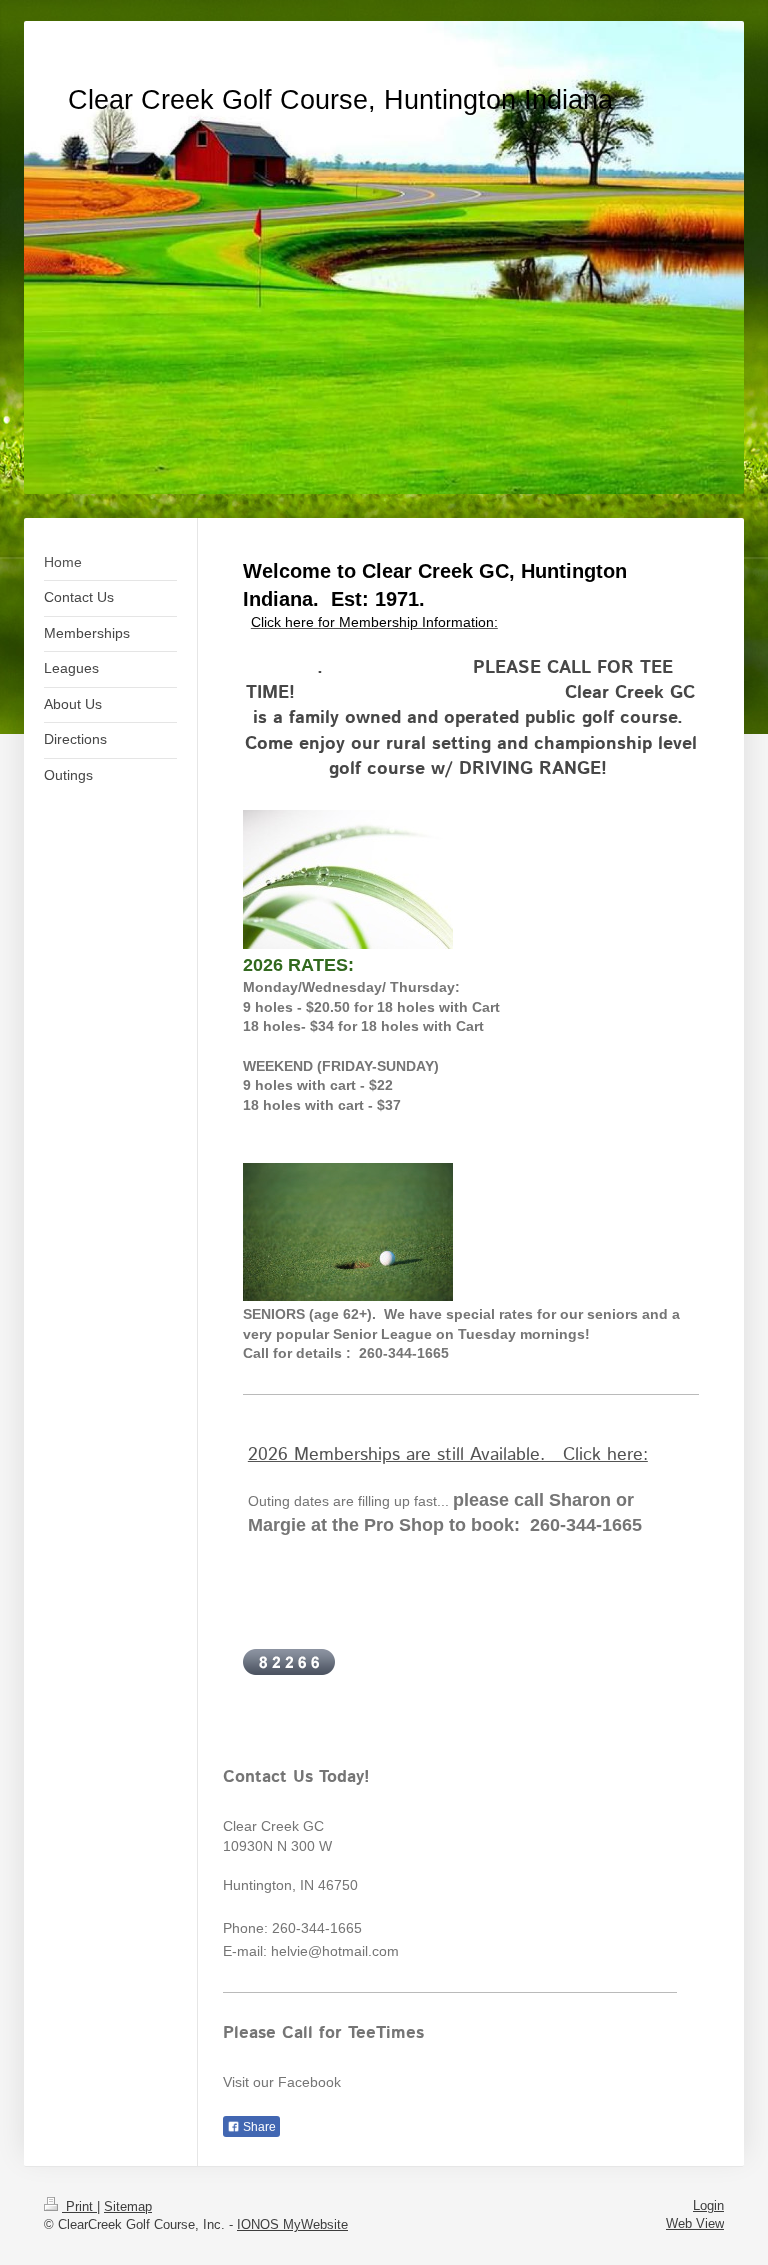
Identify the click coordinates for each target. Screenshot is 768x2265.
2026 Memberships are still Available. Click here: (448, 1455)
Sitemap (128, 2206)
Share (258, 2127)
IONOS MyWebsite (292, 2224)
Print (79, 2206)
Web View (695, 2223)
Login (708, 2205)
